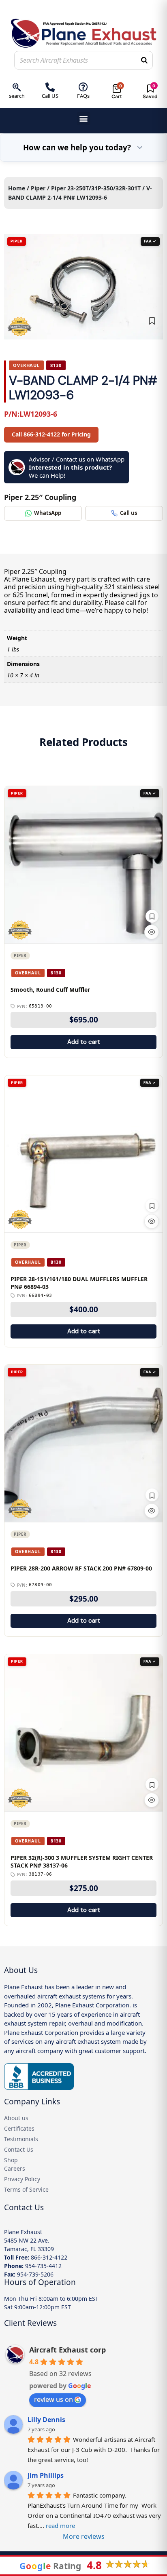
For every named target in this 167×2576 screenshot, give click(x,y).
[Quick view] (152, 932)
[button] (84, 119)
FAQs (83, 96)
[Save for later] (152, 321)
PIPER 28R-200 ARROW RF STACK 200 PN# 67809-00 (81, 1568)
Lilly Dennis (46, 2420)
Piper (38, 188)
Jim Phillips (46, 2475)
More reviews (84, 2536)
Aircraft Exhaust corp (67, 2350)
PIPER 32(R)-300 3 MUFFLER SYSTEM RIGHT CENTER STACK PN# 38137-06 (82, 1862)
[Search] (144, 60)
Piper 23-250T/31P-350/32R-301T (96, 188)
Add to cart (84, 1042)
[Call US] (50, 87)
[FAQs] (83, 87)
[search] (17, 87)
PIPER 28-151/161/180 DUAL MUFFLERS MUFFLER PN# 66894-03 (79, 1283)
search (17, 96)
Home (17, 188)
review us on (54, 2399)
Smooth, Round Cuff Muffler (50, 990)
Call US (50, 96)
